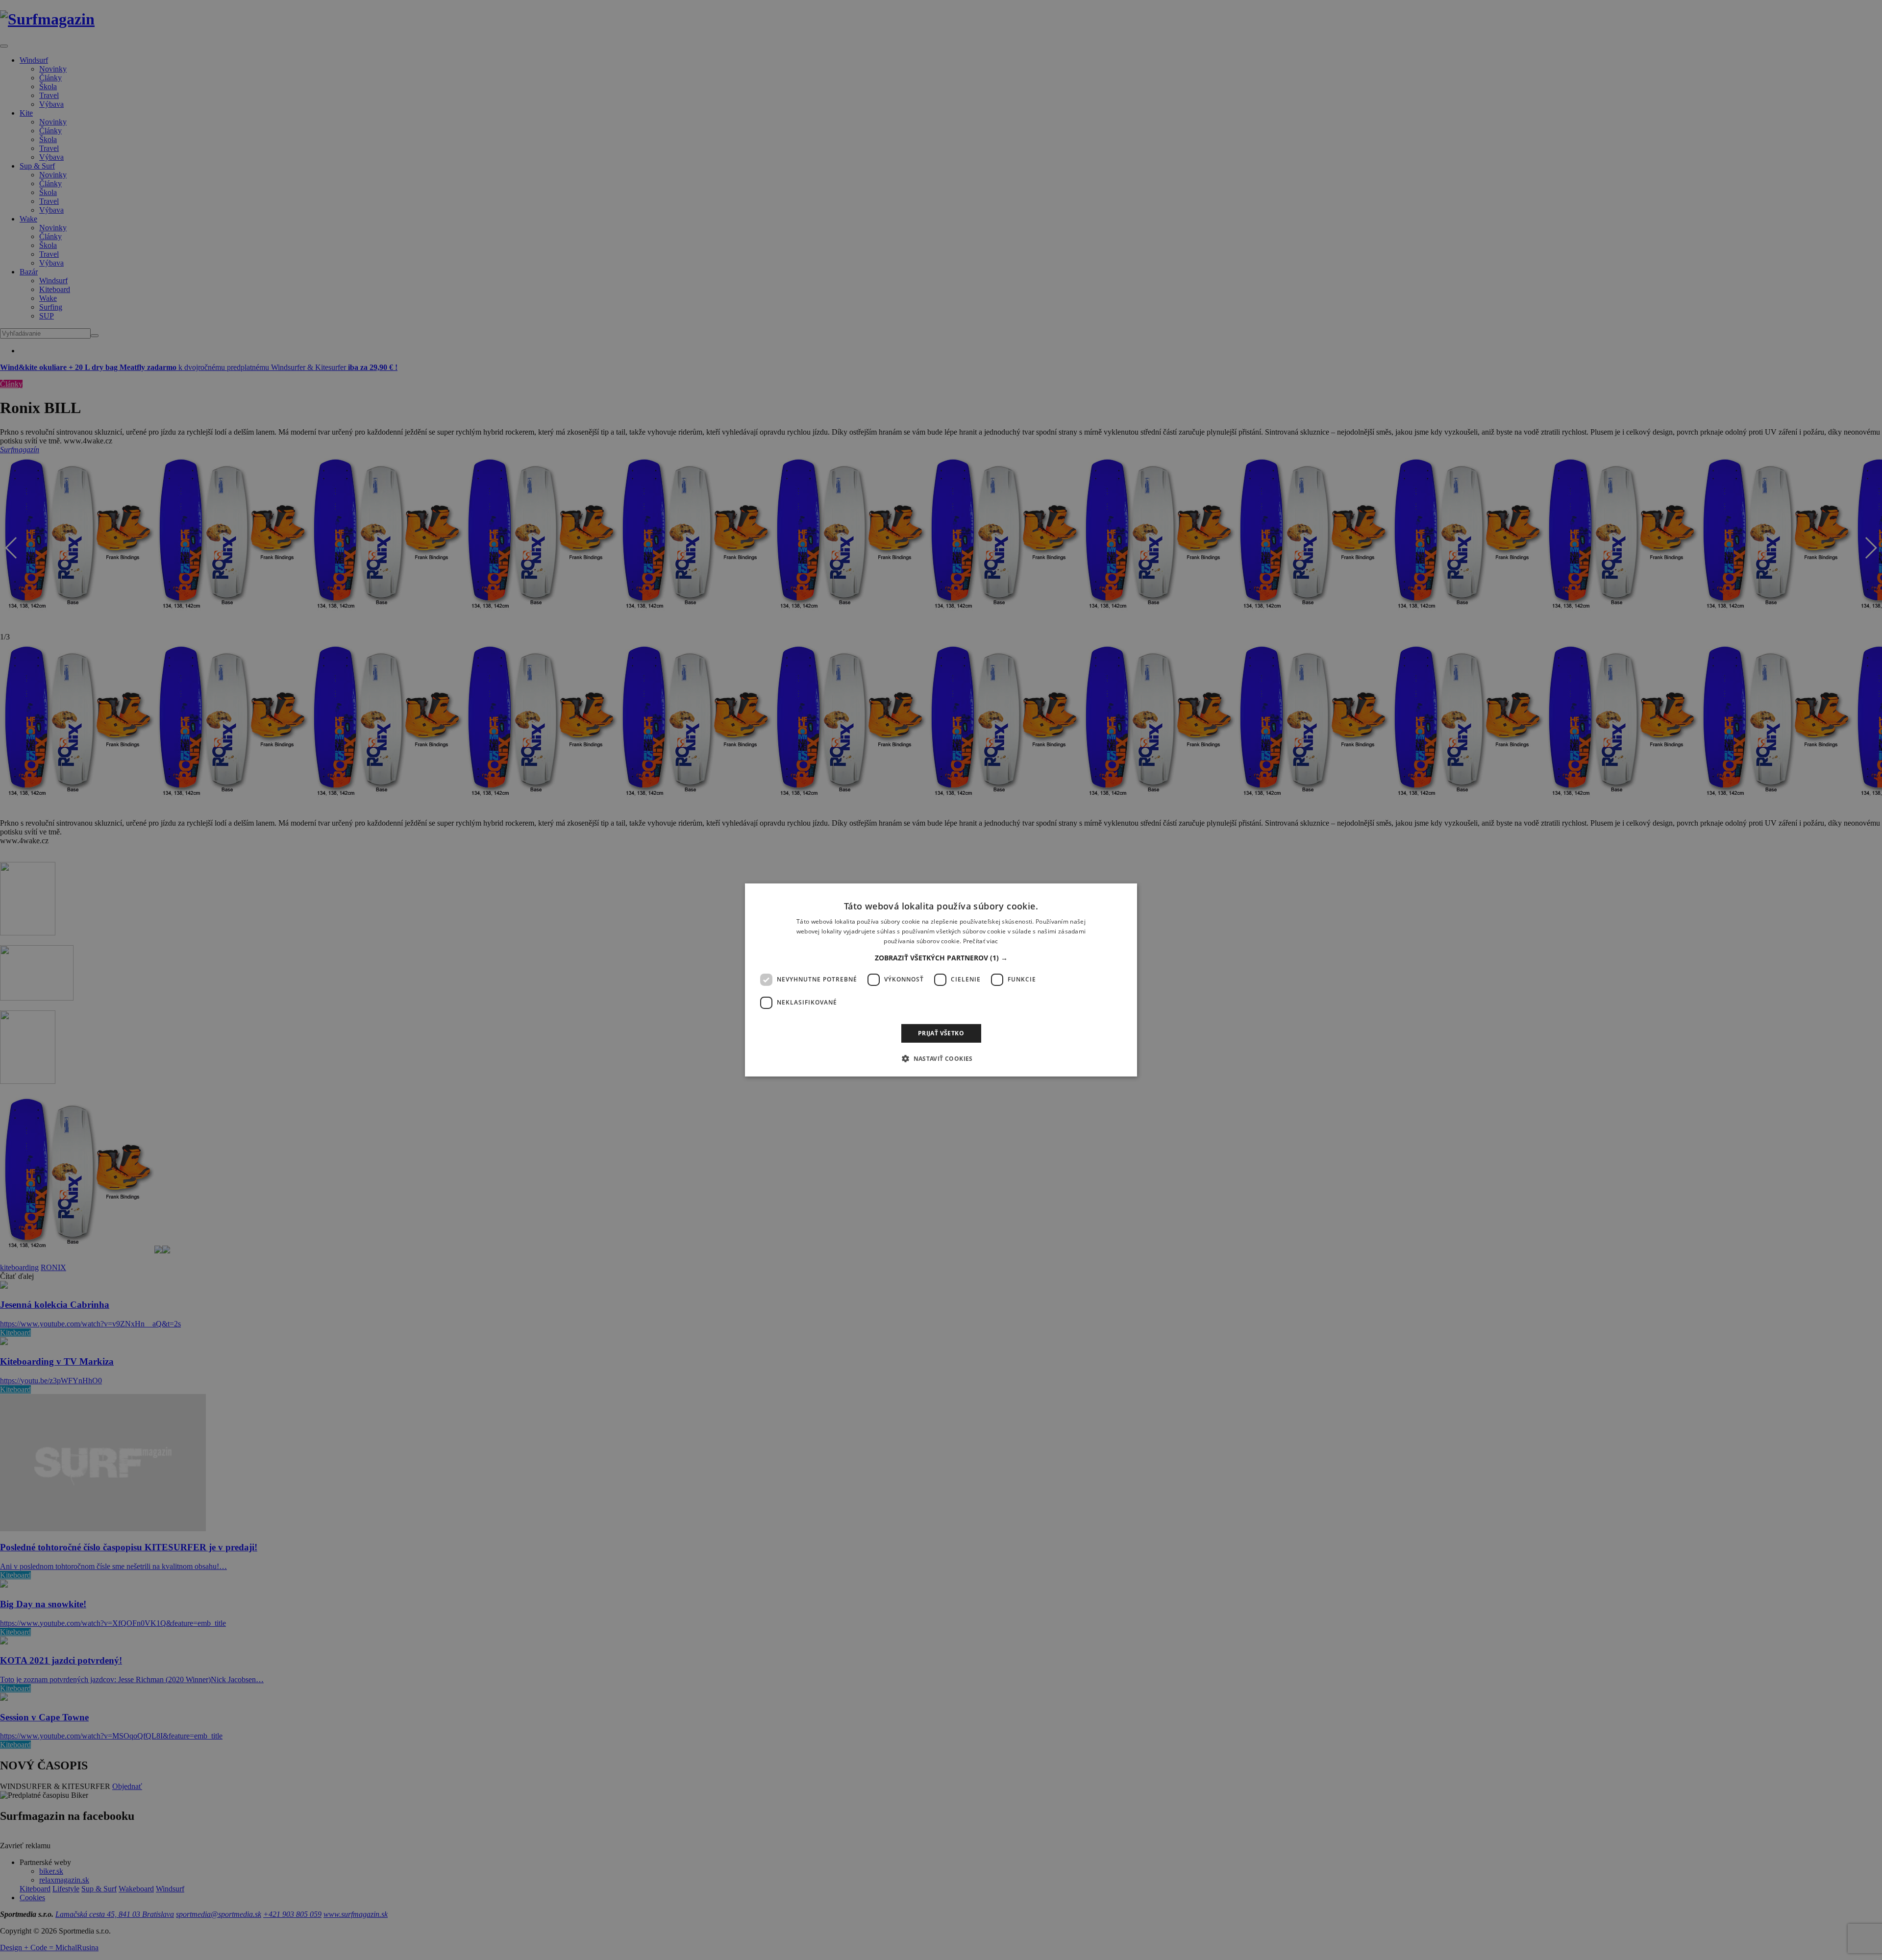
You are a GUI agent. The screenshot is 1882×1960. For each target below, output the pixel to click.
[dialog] (941, 980)
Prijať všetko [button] (941, 1033)
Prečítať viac (981, 941)
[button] (941, 958)
